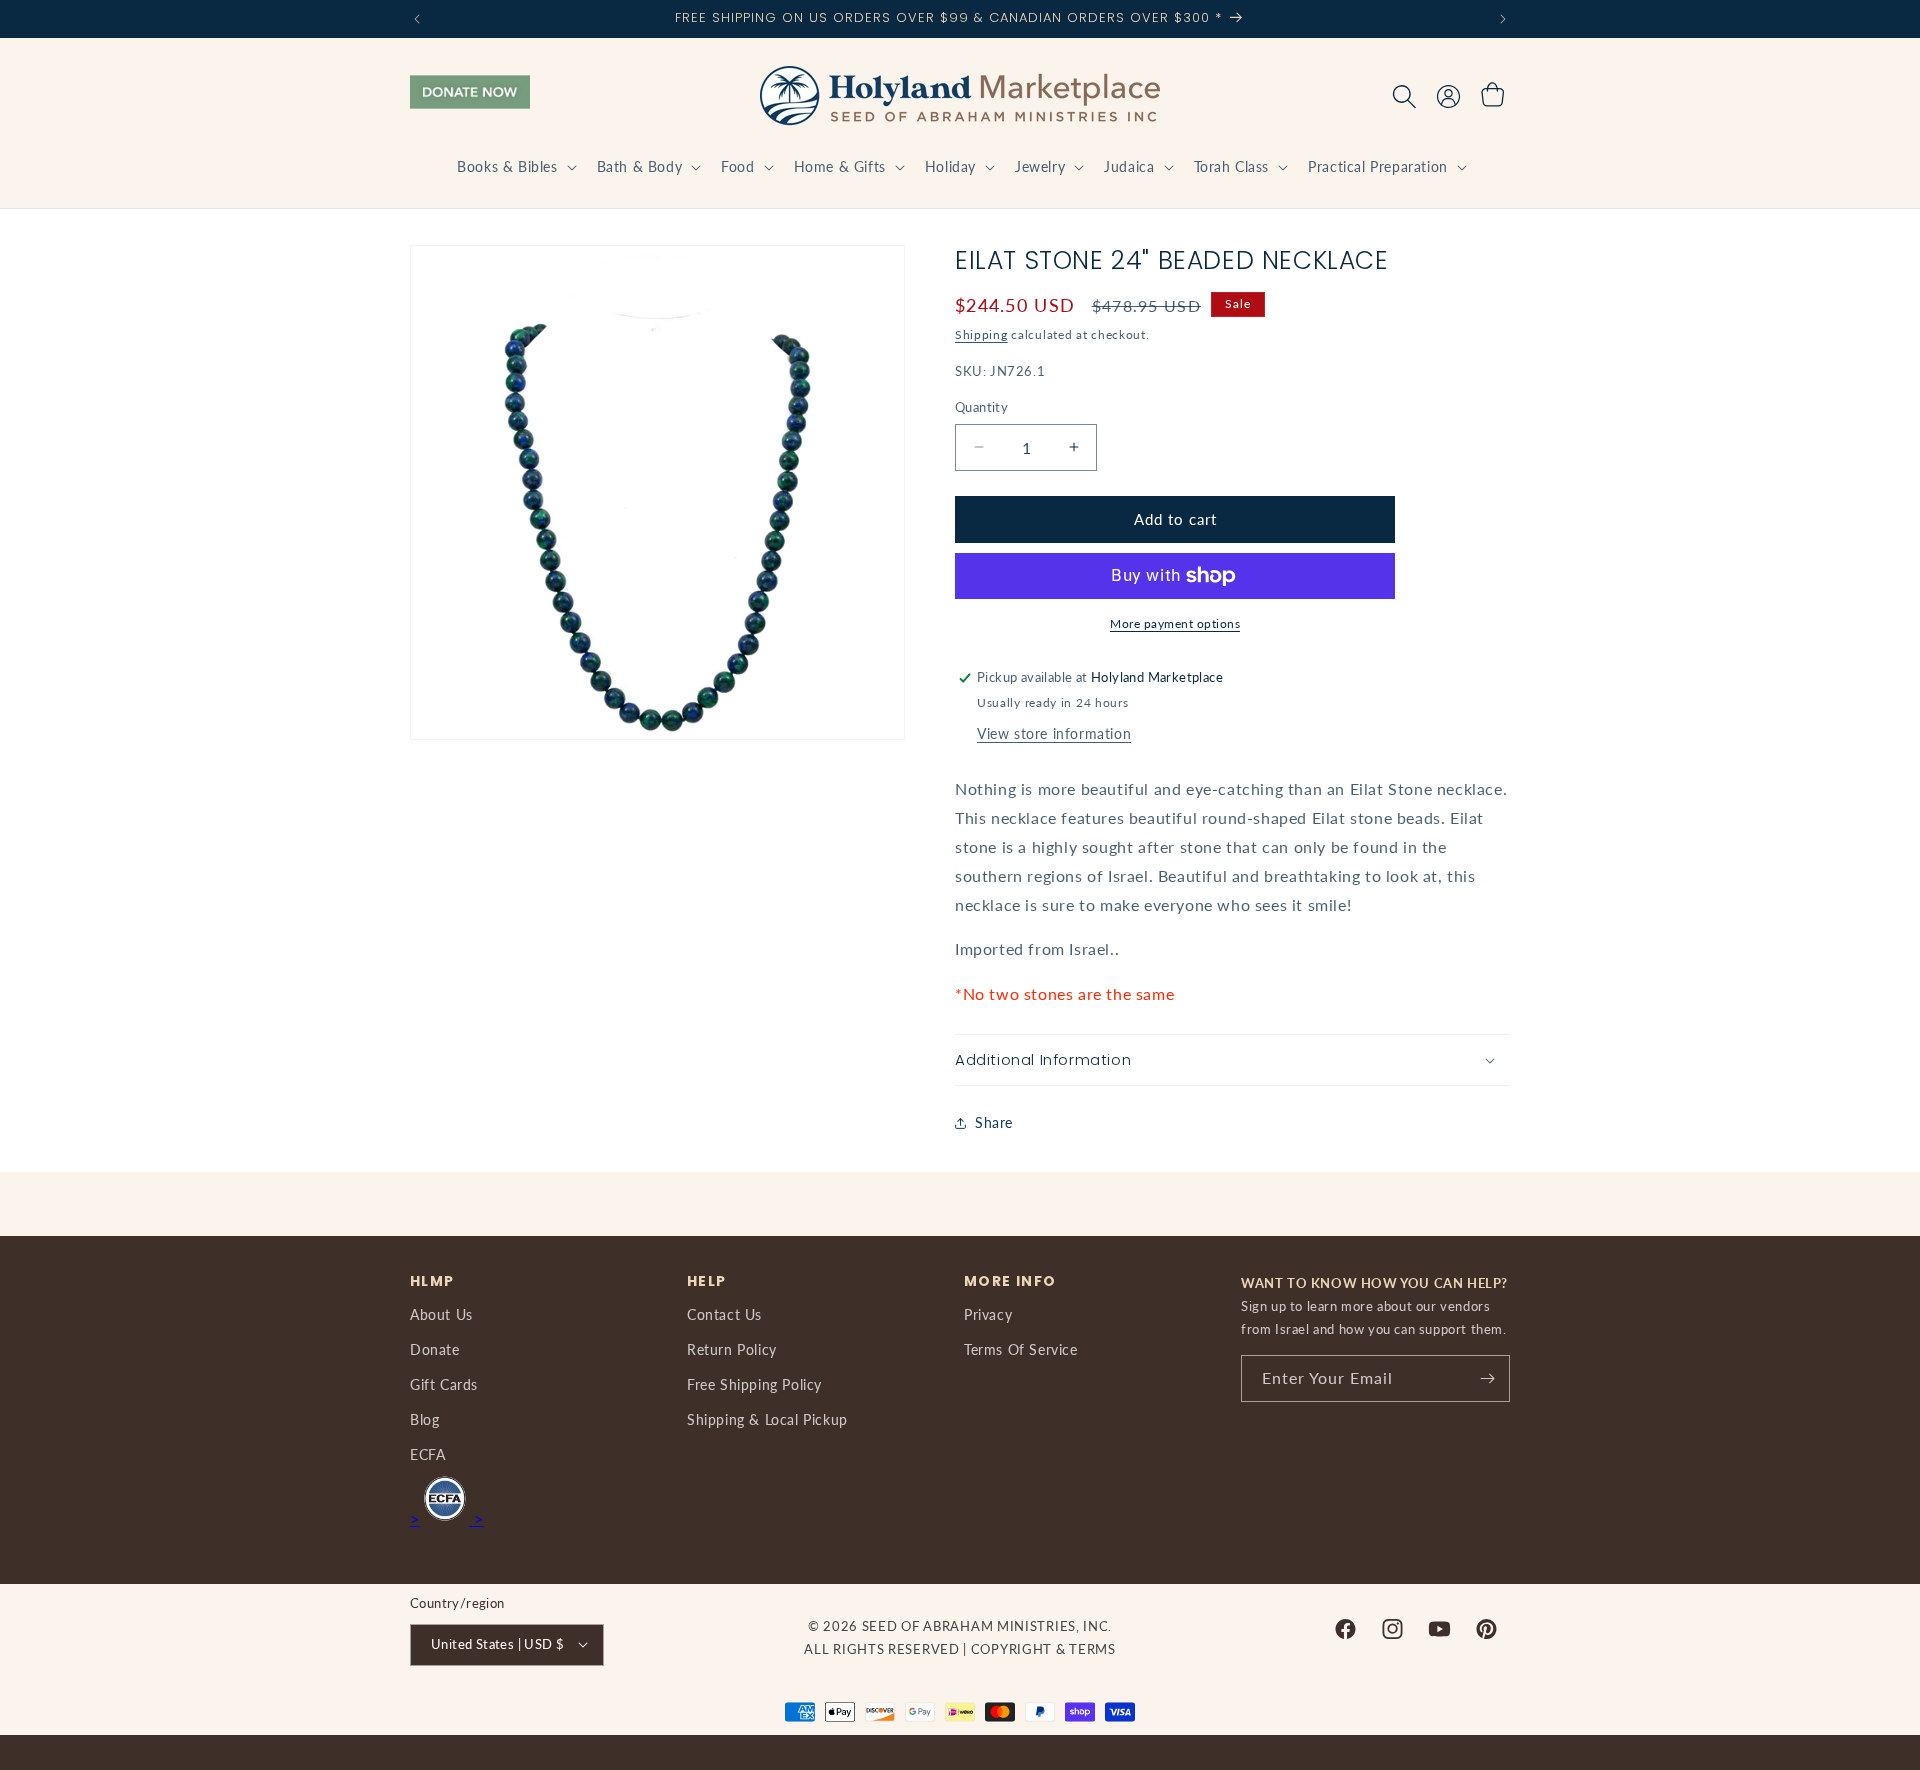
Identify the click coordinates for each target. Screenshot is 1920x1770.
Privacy (988, 1314)
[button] (514, 167)
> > (447, 1518)
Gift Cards (444, 1384)
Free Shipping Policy (754, 1384)
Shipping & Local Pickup (767, 1419)
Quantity (981, 407)
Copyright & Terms (1043, 1648)
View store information (1054, 733)
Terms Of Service (1021, 1349)
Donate (435, 1349)
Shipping (981, 334)
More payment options (1175, 623)
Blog (424, 1419)
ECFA (427, 1455)
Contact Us (724, 1314)
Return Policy (732, 1349)
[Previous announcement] (417, 19)
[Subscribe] (1487, 1378)
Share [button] (994, 1122)
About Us (441, 1314)
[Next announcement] (1503, 19)
